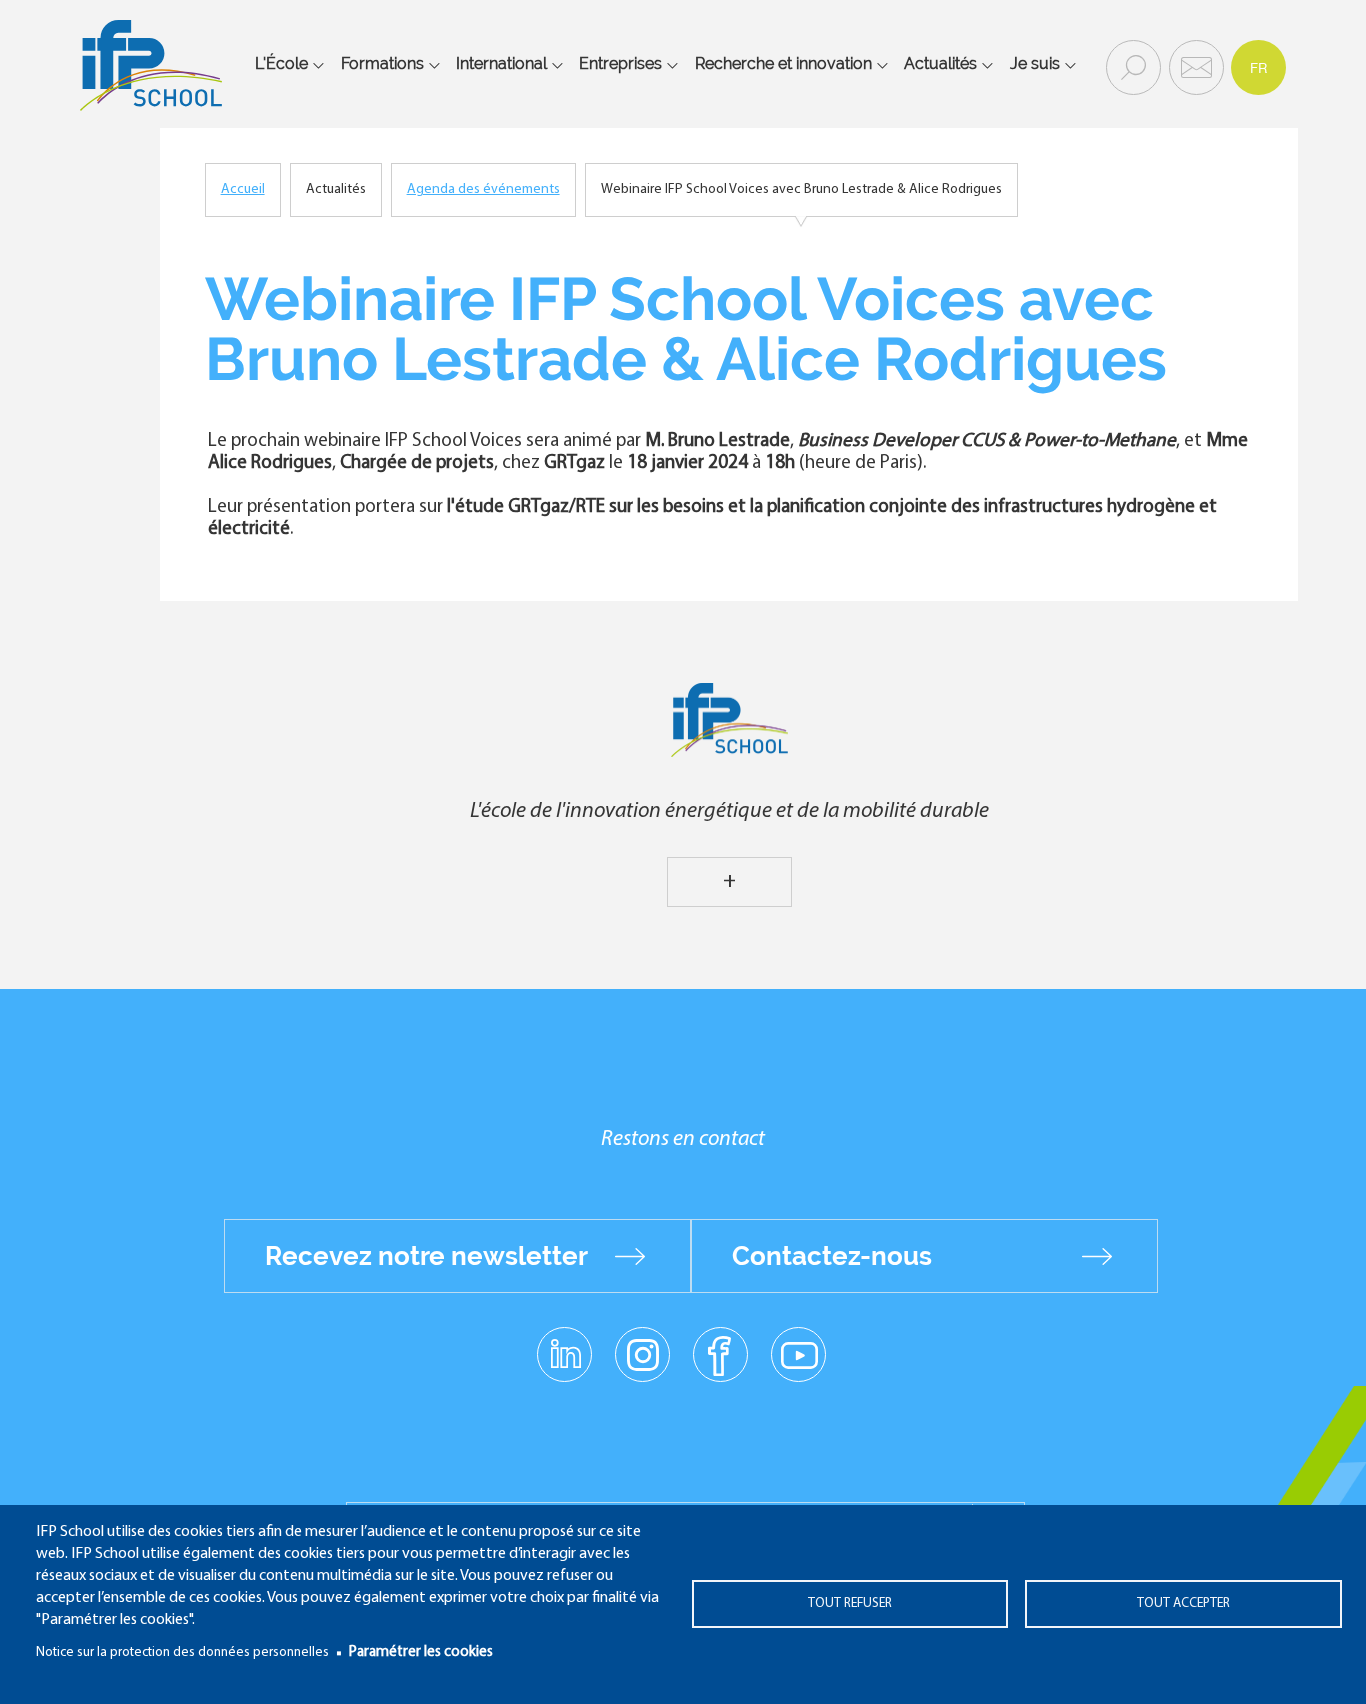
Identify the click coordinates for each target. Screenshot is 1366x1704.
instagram (642, 1354)
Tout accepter (1183, 1603)
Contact (1194, 66)
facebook (720, 1354)
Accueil (243, 189)
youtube (798, 1354)
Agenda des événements (483, 189)
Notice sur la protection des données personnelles (182, 1652)
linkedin (564, 1343)
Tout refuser (850, 1603)
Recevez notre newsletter (426, 1256)
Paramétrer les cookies (421, 1652)
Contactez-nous (832, 1256)
